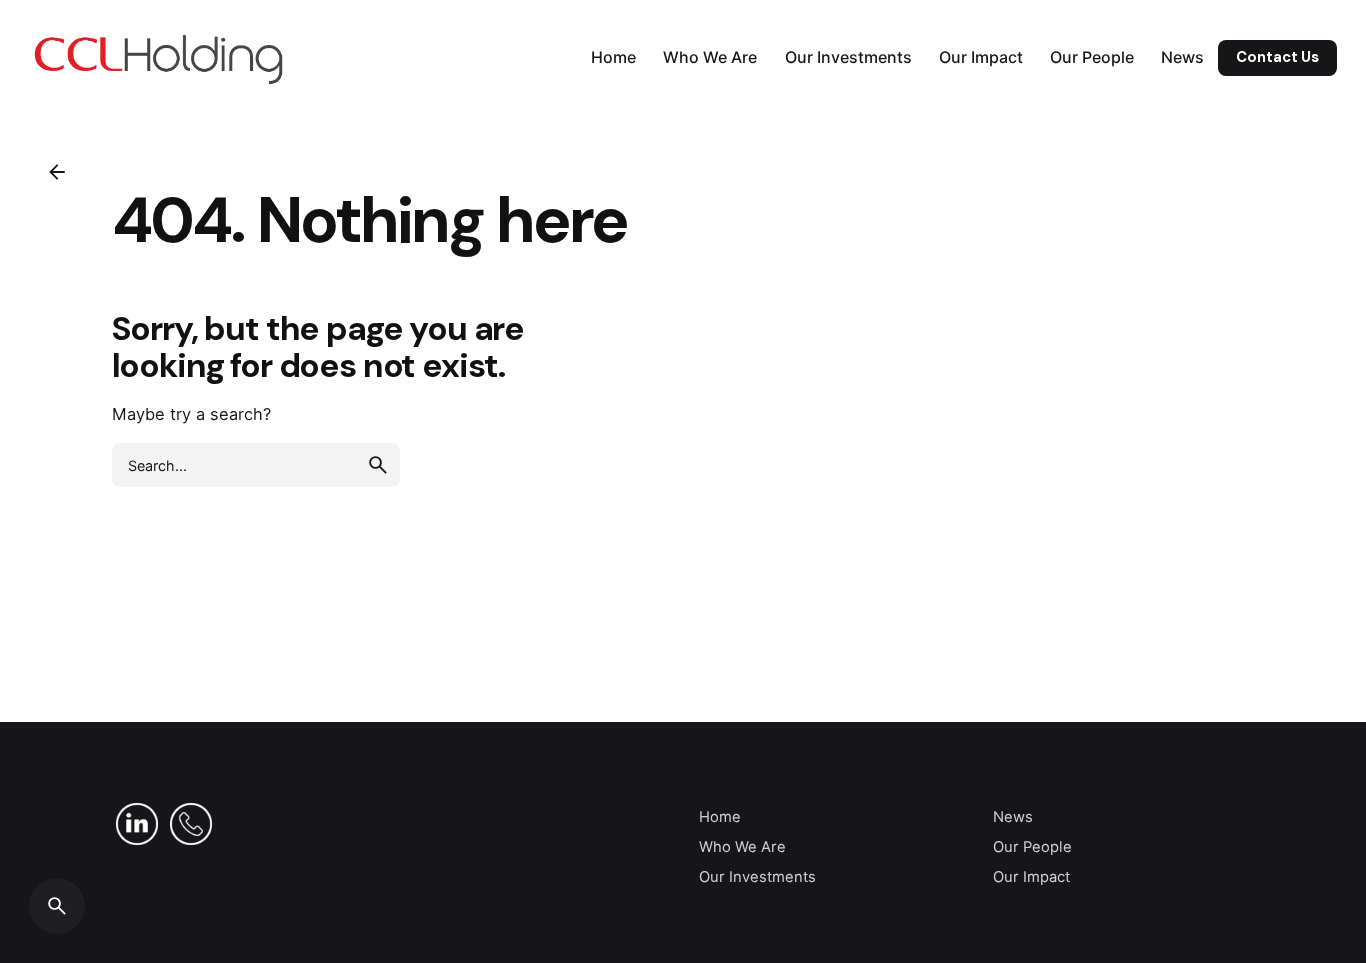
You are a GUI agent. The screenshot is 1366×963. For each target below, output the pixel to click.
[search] (378, 465)
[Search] (57, 906)
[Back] (57, 172)
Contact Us (1277, 57)
